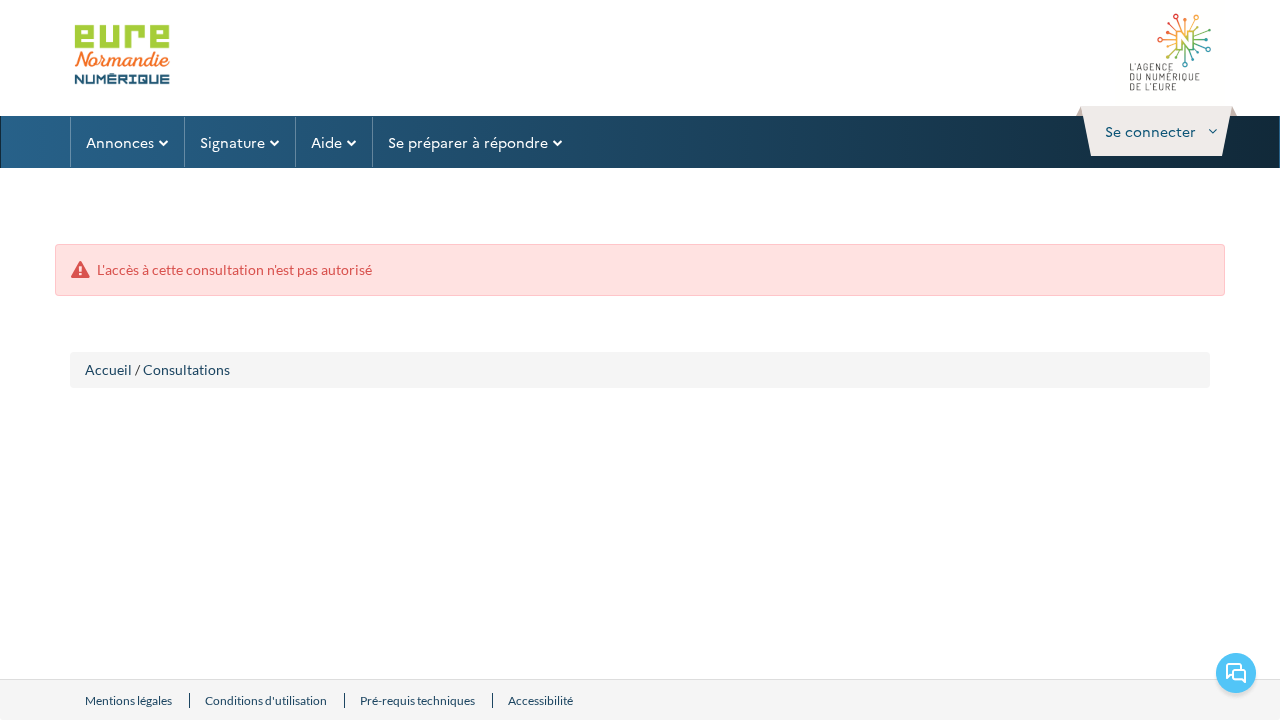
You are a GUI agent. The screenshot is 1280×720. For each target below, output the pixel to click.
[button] (1156, 131)
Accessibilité (540, 700)
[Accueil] (123, 56)
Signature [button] (232, 142)
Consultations (186, 369)
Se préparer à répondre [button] (468, 142)
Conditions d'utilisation (267, 700)
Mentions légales (129, 700)
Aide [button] (326, 142)
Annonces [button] (120, 142)
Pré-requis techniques (418, 700)
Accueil (108, 369)
